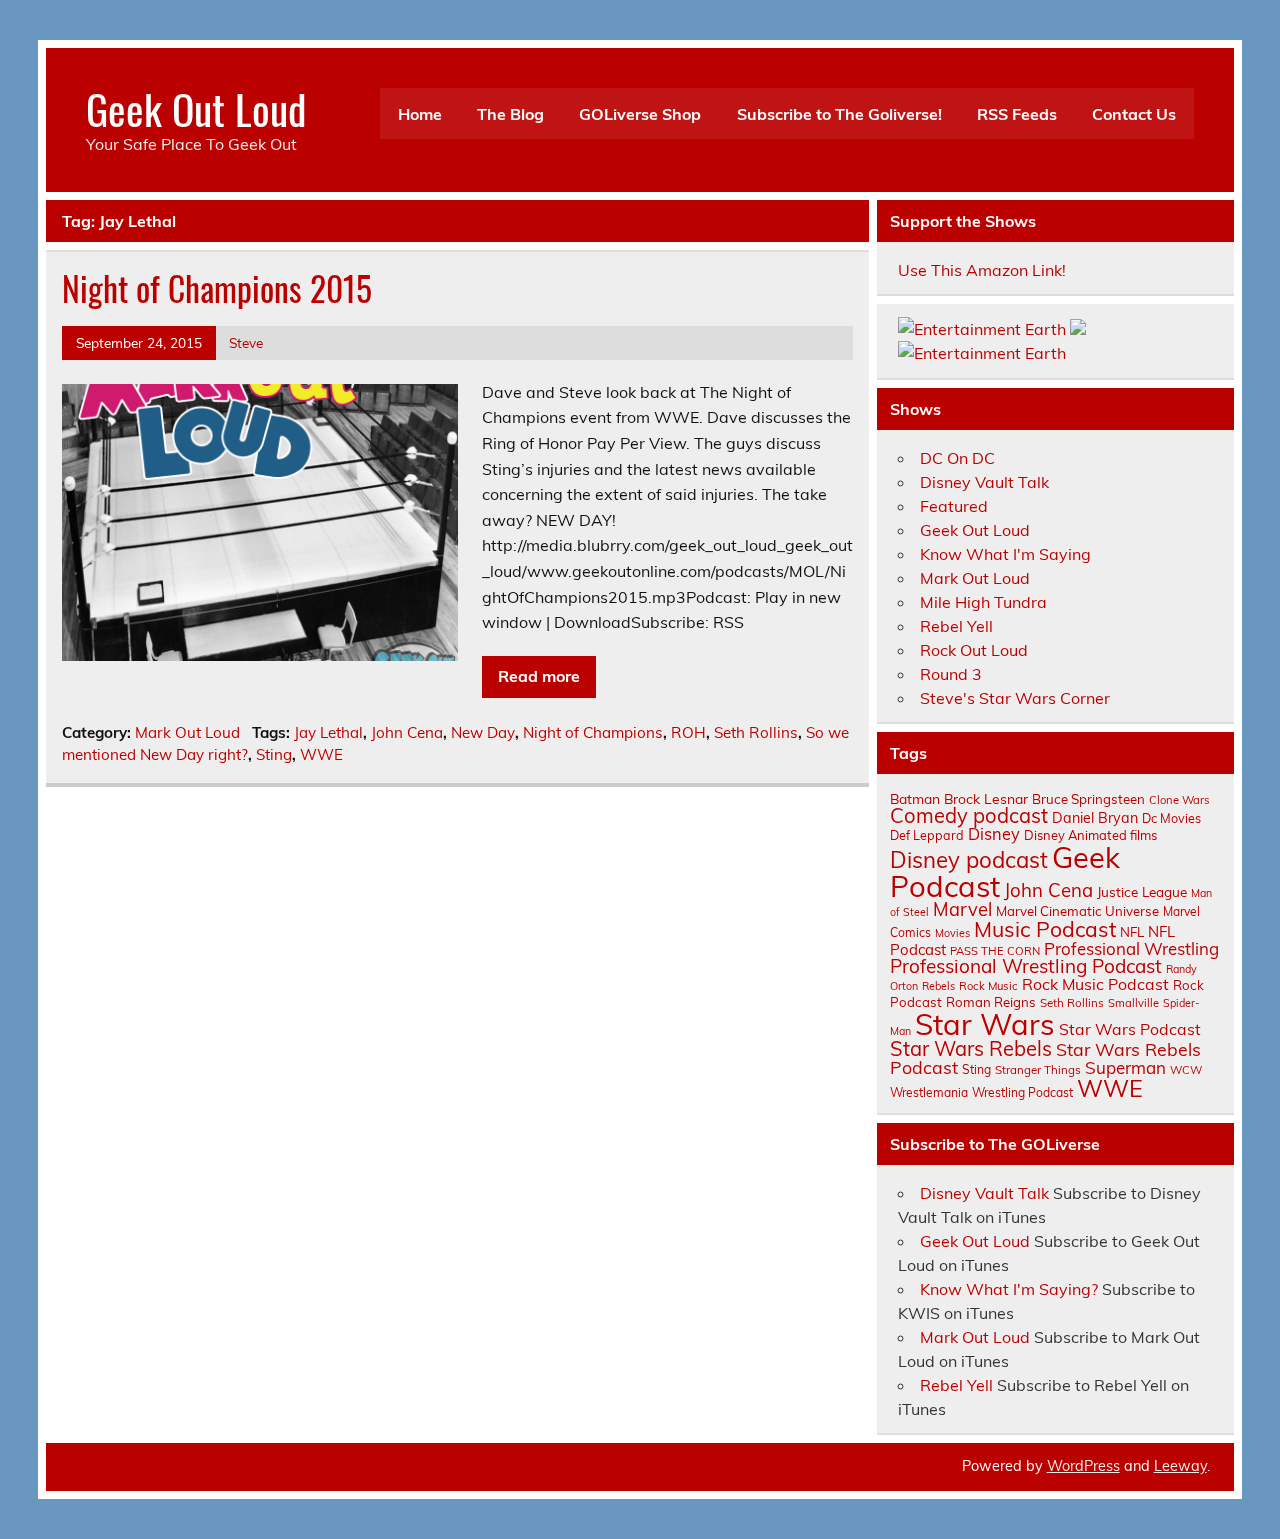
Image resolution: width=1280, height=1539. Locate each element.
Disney (994, 834)
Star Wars (985, 1024)
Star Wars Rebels (971, 1048)
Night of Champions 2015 (217, 288)
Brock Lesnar (986, 798)
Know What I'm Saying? (1009, 1289)
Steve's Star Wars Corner (1015, 698)
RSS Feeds (1017, 114)
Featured (954, 506)
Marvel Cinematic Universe (1077, 911)
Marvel (962, 909)
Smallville (1133, 1003)
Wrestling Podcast (1022, 1092)
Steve (246, 342)
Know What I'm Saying (1005, 554)
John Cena (407, 732)
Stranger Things (1038, 1069)
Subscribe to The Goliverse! (839, 114)
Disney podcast (969, 860)
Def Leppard (927, 835)
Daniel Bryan (1095, 818)
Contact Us (1134, 114)
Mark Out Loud (187, 732)
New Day (483, 732)
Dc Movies (1171, 818)
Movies (952, 933)
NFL (1132, 932)
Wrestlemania (929, 1092)
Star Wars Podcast (1130, 1029)
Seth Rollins (756, 732)
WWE (321, 754)
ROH (688, 732)
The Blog (510, 114)
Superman (1125, 1067)
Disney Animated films (1090, 835)
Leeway (1180, 1466)
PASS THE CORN (995, 951)
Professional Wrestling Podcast (1026, 966)
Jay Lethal (328, 732)
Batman (915, 798)
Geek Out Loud (196, 108)
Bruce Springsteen (1088, 799)
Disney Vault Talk (984, 482)
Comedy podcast (969, 815)
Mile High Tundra (983, 602)
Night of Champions (593, 732)
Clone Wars (1179, 800)
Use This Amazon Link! (982, 270)
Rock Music (988, 986)
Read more (539, 676)
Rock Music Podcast (1095, 984)
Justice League (1142, 891)
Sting (274, 754)
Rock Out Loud (974, 650)
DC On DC (957, 458)
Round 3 (951, 674)
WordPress (1083, 1466)
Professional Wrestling (1131, 948)
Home (420, 114)
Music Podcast (1045, 929)
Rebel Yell (956, 626)
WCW (1186, 1070)
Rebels (938, 986)
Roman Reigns (991, 1002)
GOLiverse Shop (640, 114)
